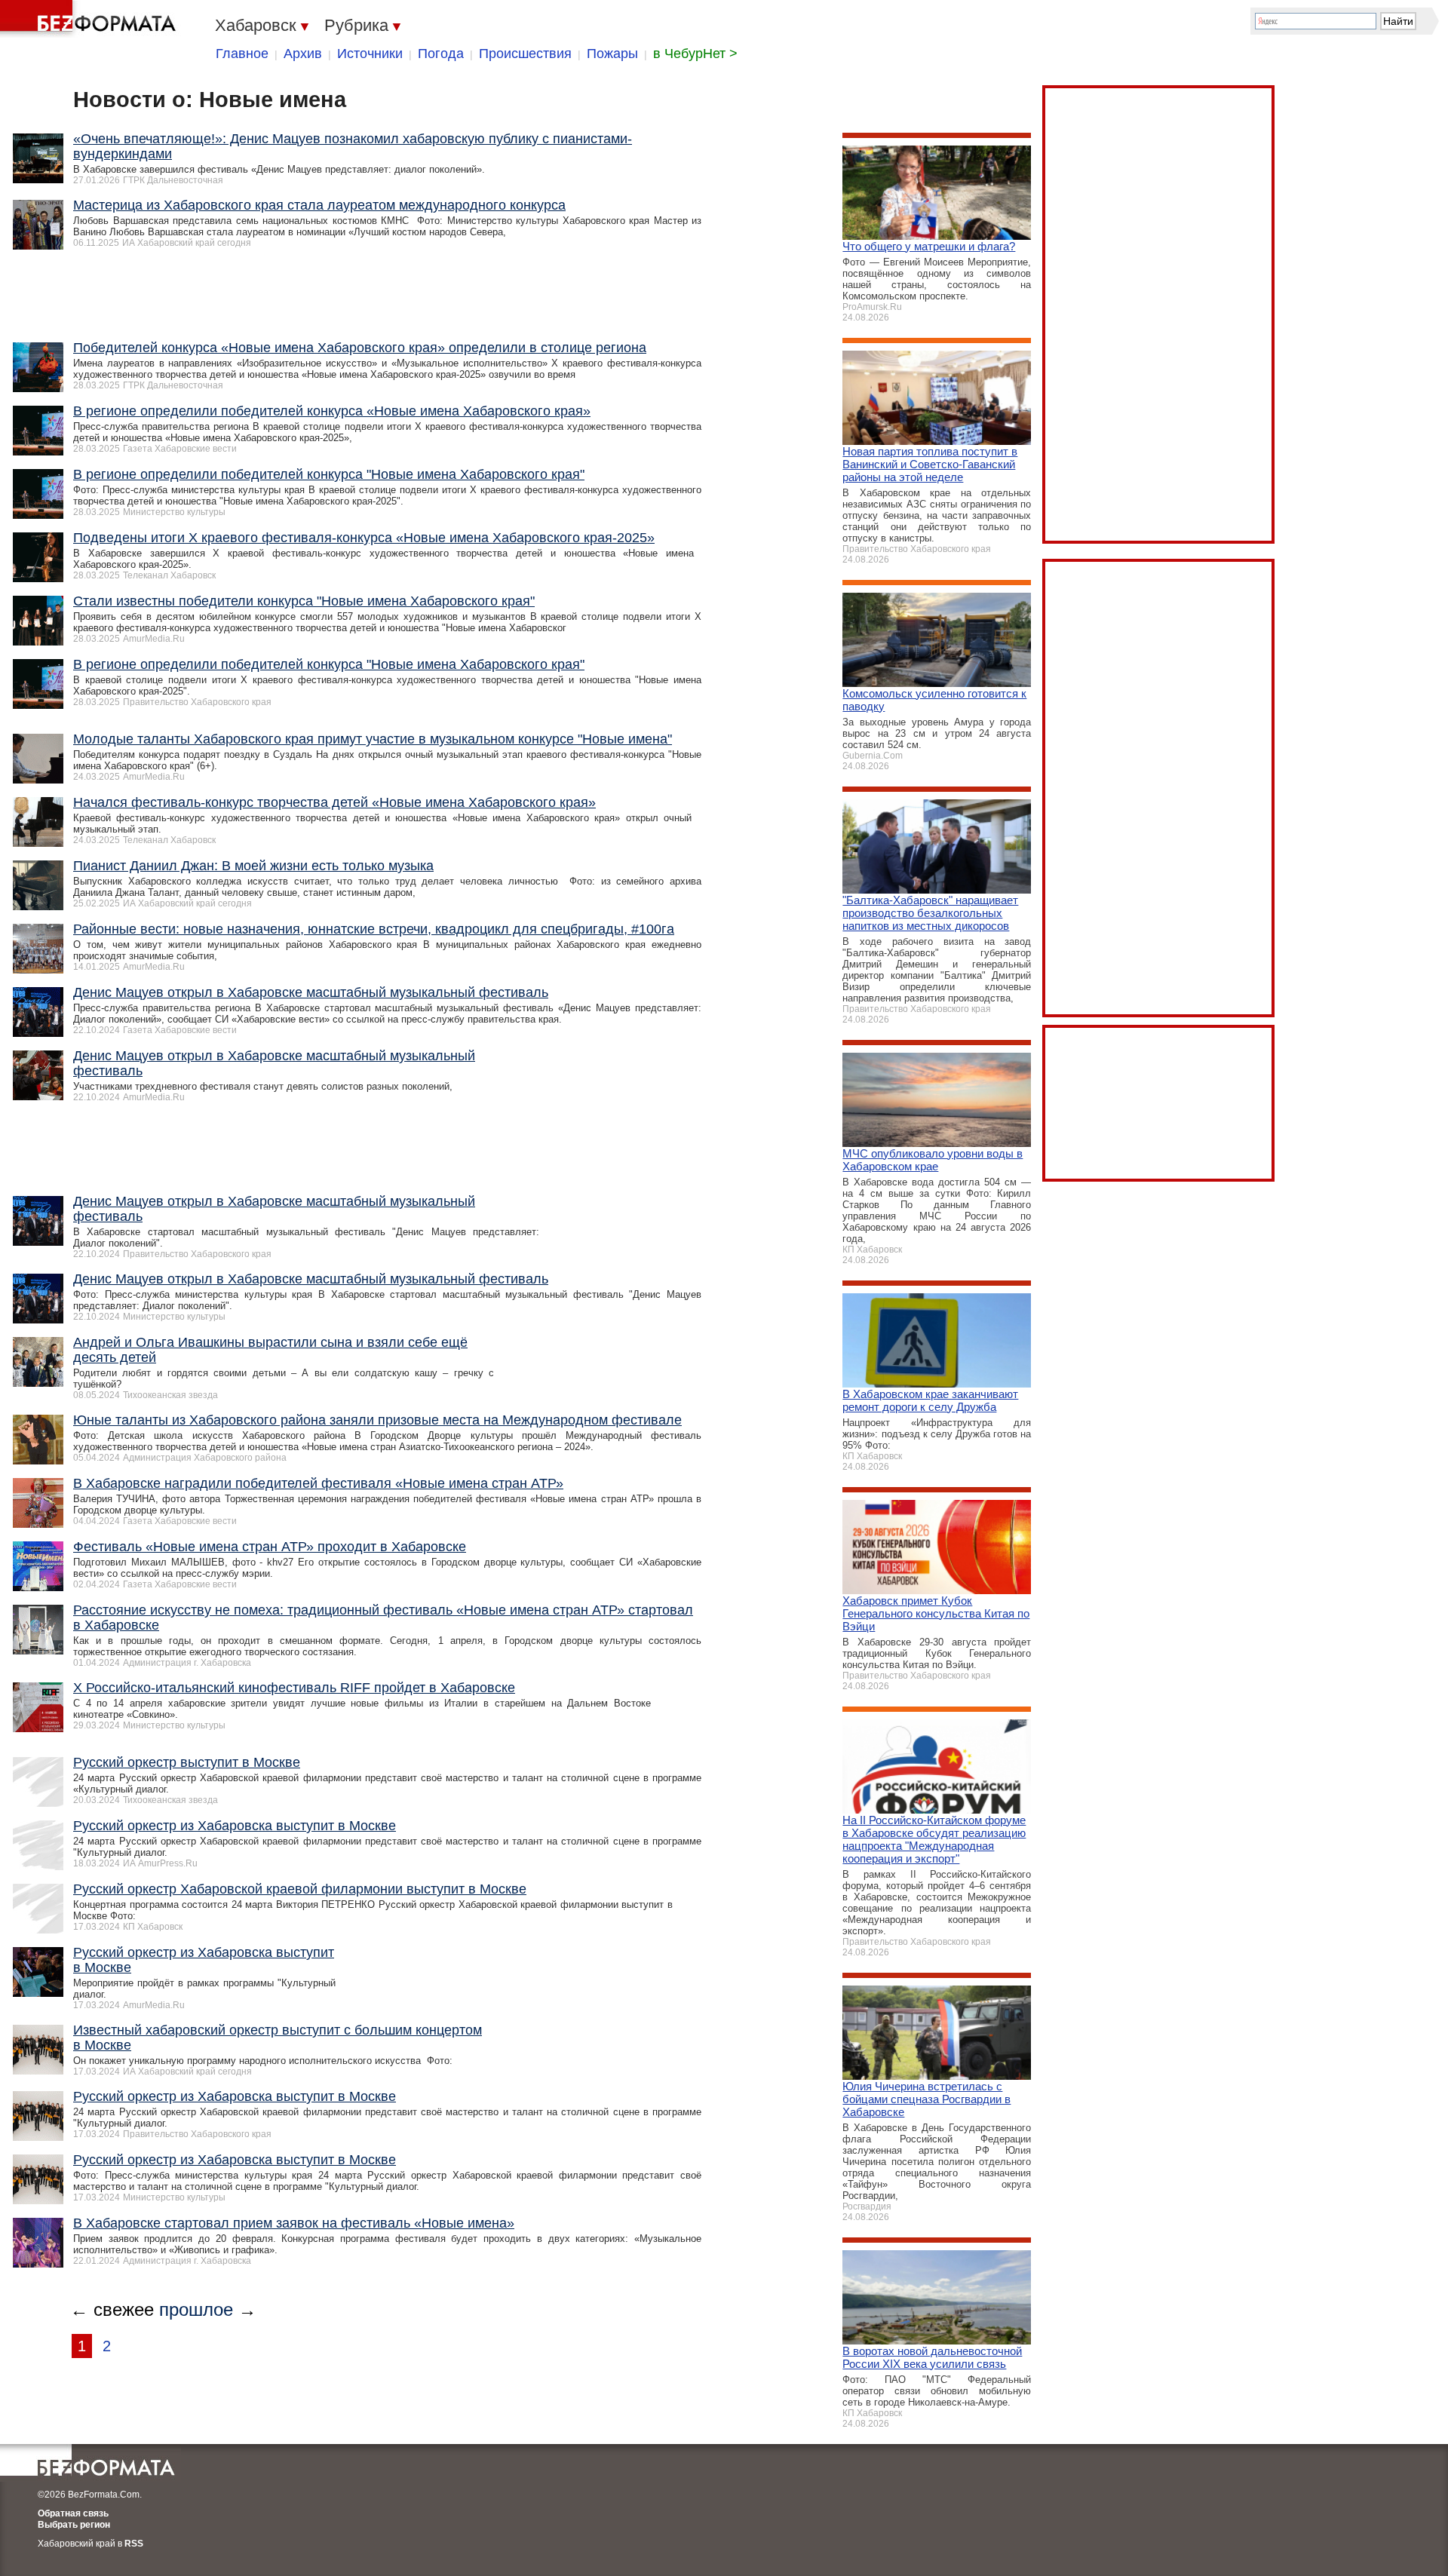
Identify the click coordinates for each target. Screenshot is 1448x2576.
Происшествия (525, 54)
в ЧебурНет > (695, 54)
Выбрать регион (74, 2525)
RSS (134, 2544)
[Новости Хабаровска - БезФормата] (90, 19)
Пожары (612, 54)
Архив (303, 54)
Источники (370, 54)
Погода (441, 54)
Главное (242, 54)
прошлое (196, 2309)
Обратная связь (73, 2513)
